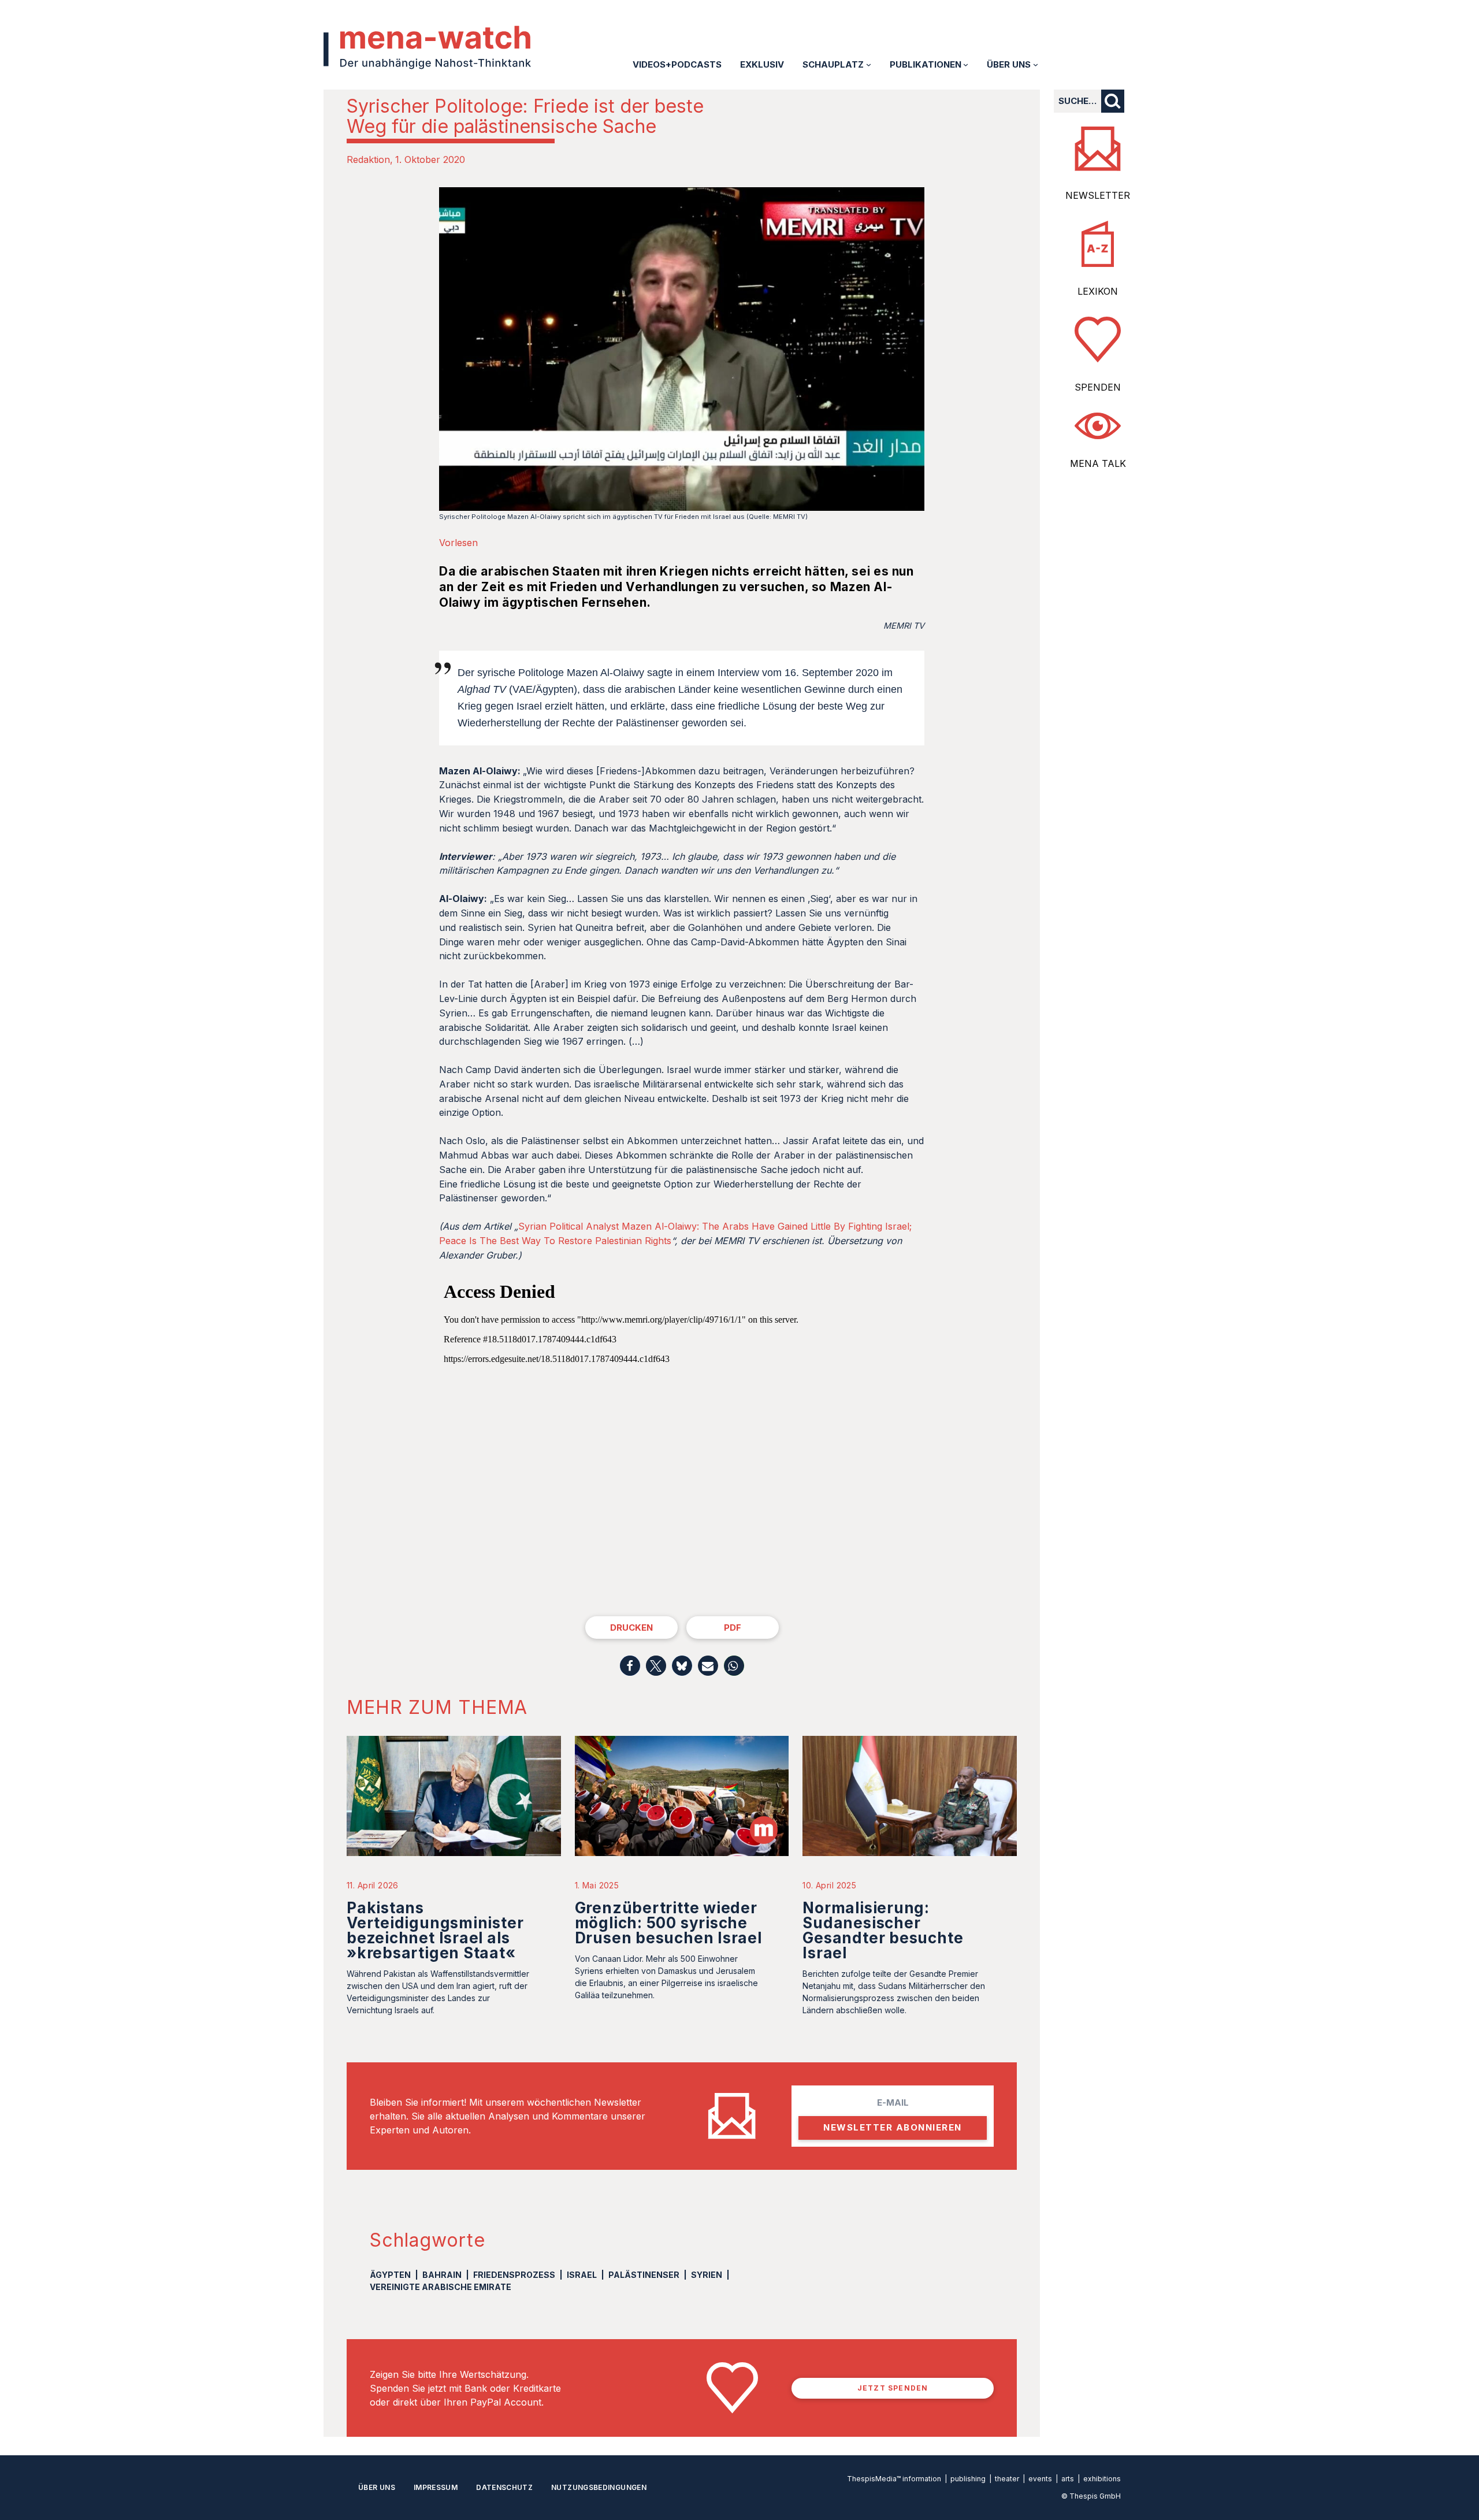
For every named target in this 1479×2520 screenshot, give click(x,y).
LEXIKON (1098, 291)
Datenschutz (504, 2487)
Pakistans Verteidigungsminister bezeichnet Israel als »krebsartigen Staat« (435, 1930)
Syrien (707, 2275)
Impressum (436, 2487)
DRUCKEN (631, 1628)
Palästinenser (644, 2275)
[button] (630, 1666)
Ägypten (390, 2275)
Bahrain (442, 2275)
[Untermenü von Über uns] (1036, 64)
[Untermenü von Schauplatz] (869, 64)
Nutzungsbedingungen (599, 2487)
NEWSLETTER (1098, 195)
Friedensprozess (514, 2275)
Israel (582, 2275)
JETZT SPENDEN (893, 2388)
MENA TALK (1098, 463)
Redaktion (368, 159)
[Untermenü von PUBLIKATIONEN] (966, 64)
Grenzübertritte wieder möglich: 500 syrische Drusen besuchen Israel (668, 1923)
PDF (733, 1628)
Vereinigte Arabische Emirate (441, 2287)
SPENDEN (1098, 387)
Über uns (377, 2487)
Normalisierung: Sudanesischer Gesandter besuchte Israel (883, 1930)
